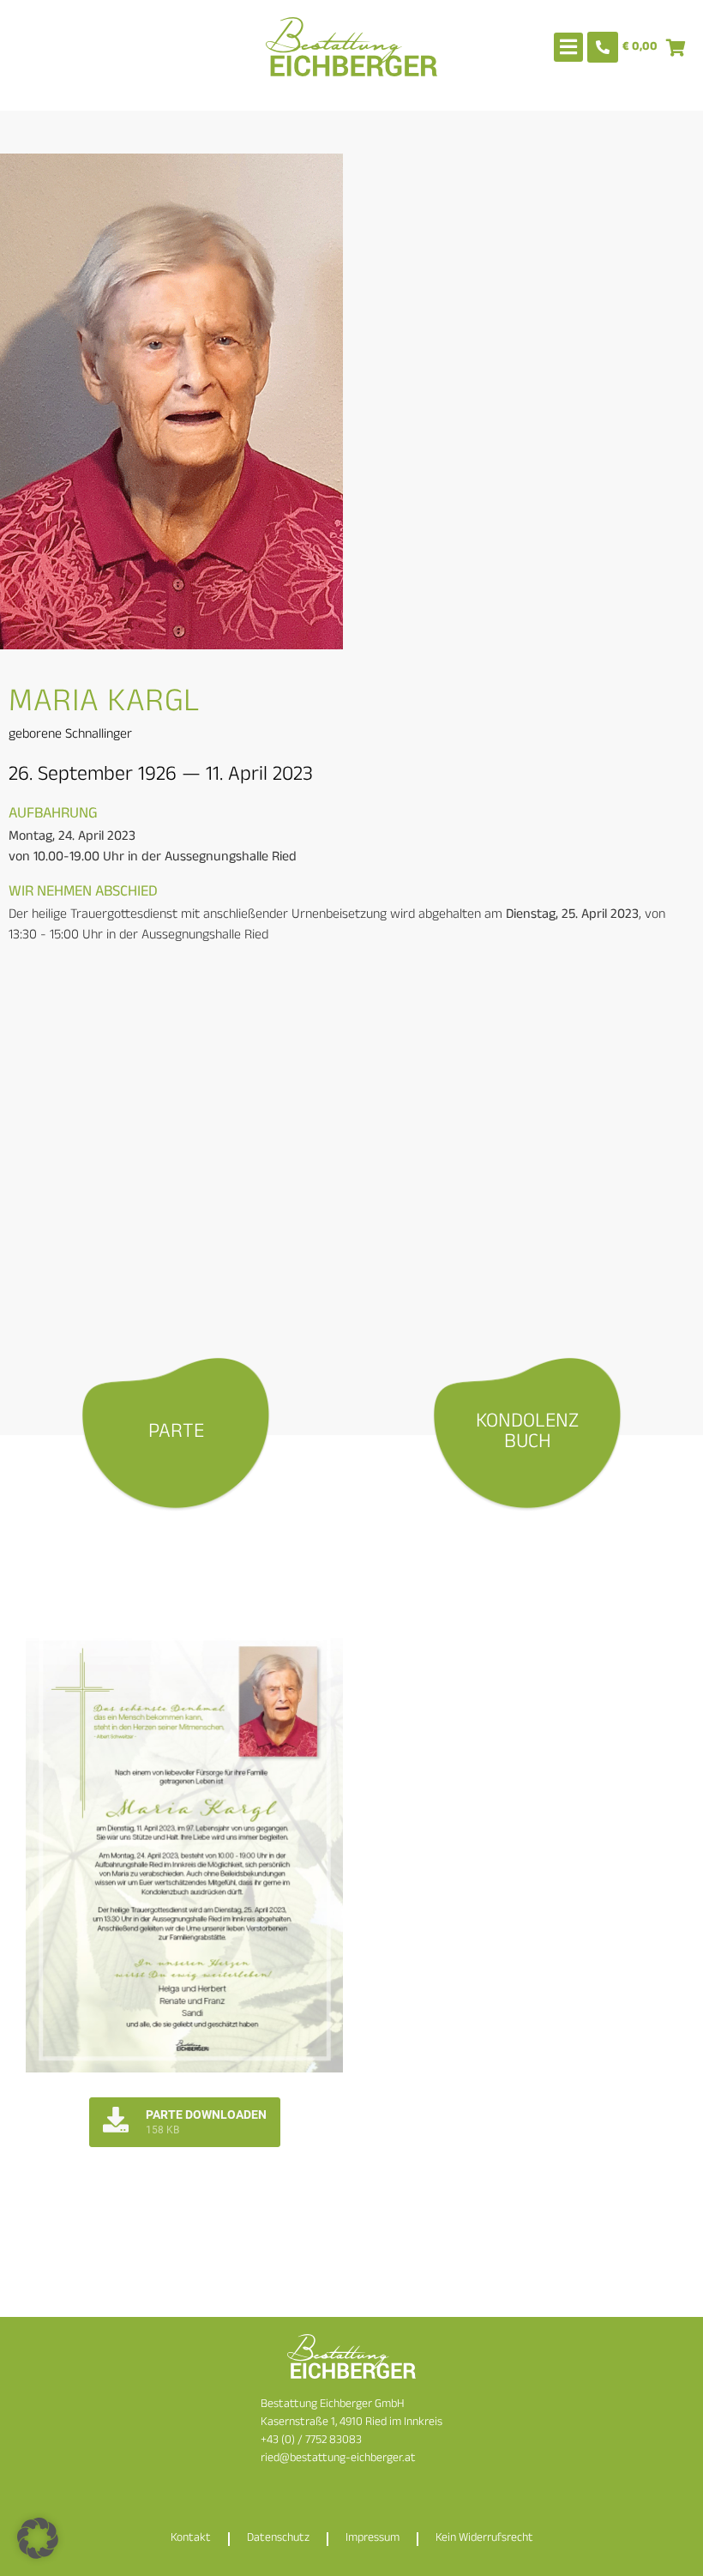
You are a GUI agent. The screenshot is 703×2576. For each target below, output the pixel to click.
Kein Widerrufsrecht (484, 2539)
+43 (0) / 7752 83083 (311, 2441)
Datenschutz (278, 2539)
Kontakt (191, 2539)
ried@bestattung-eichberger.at (338, 2459)
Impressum (373, 2539)
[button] (38, 2538)
